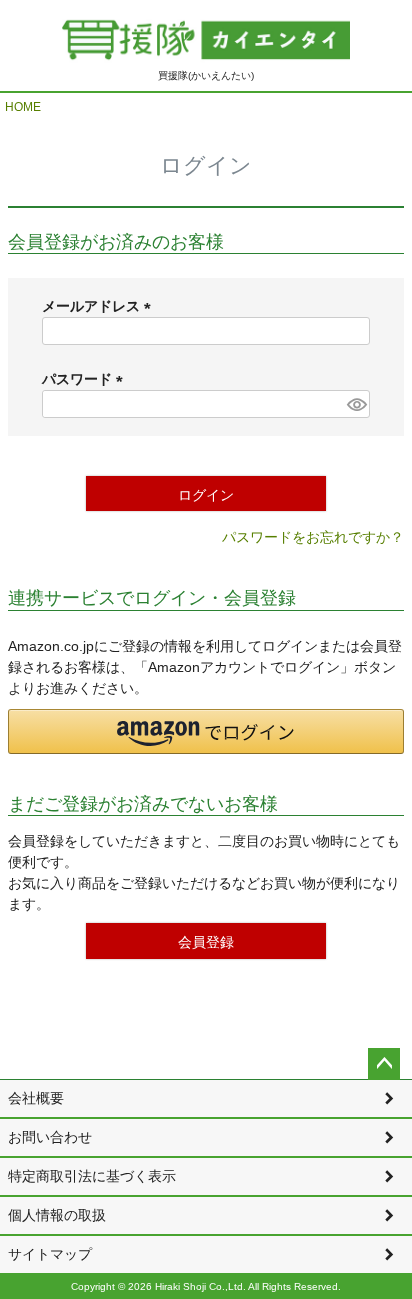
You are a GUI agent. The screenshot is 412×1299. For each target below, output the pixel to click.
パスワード (86, 379)
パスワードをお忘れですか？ (313, 537)
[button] (206, 731)
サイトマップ (50, 1254)
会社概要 (36, 1098)
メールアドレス (100, 306)
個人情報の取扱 (57, 1215)
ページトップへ (384, 1064)
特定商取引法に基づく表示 (92, 1176)
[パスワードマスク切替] (355, 404)
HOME (23, 107)
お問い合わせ (50, 1137)
